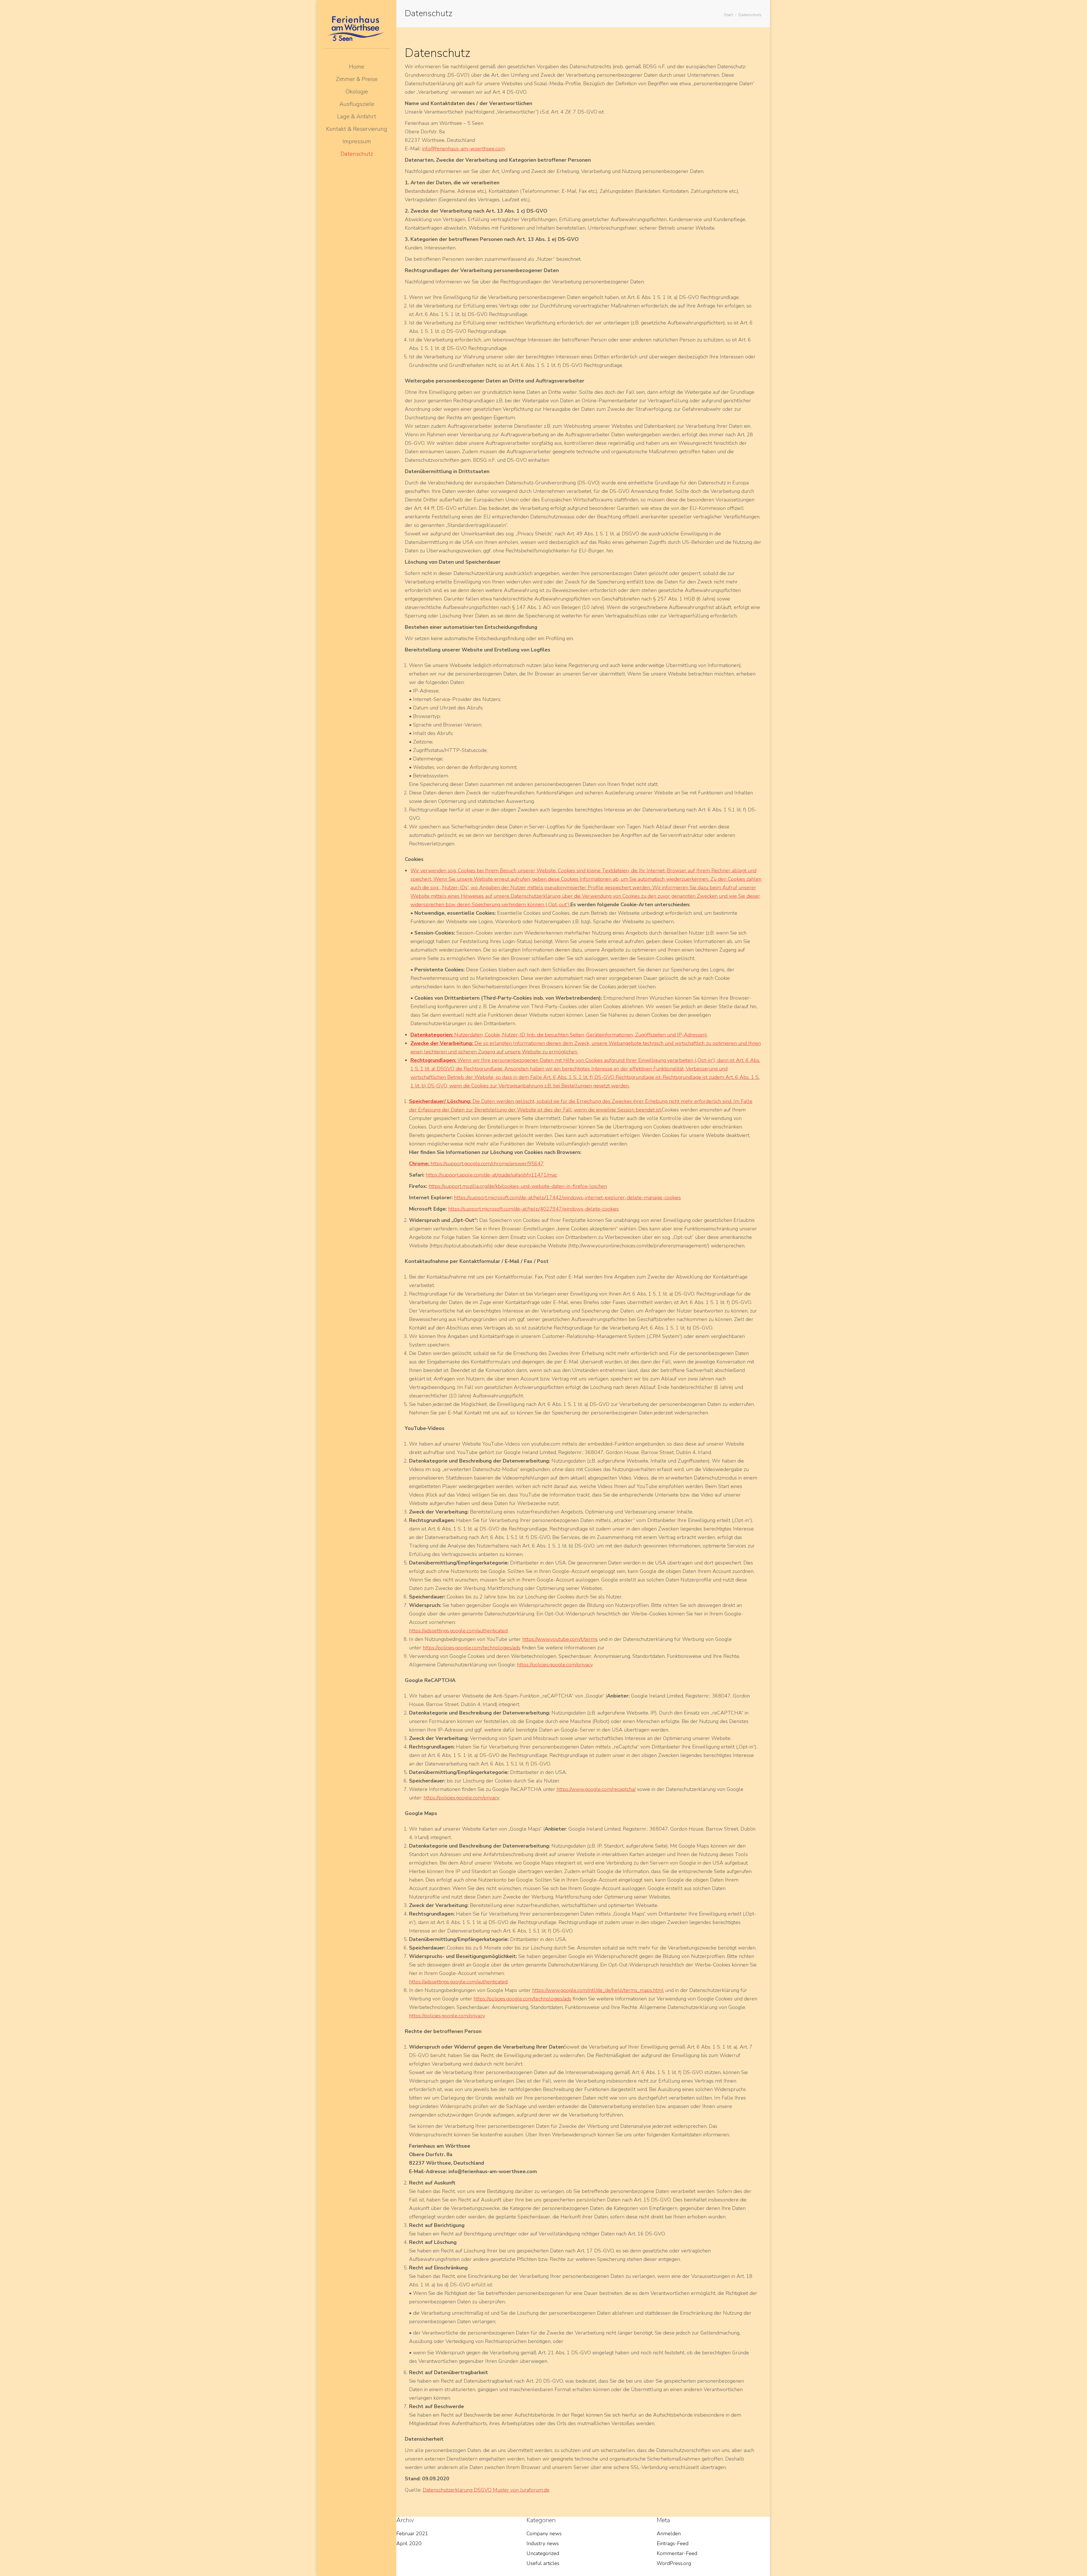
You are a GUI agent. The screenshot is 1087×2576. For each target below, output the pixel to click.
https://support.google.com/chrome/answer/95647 (487, 1164)
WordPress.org (674, 2563)
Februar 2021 (412, 2534)
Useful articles (543, 2563)
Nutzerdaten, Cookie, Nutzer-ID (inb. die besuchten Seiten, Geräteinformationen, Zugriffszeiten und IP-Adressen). (559, 1035)
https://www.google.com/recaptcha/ (596, 1789)
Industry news (543, 2543)
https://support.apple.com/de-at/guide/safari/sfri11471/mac (491, 1175)
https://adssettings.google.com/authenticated (458, 1631)
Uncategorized (543, 2553)
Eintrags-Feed (673, 2543)
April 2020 (409, 2543)
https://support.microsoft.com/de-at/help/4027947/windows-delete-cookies (533, 1209)
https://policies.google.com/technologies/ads (471, 1648)
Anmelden (669, 2534)
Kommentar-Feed (677, 2553)
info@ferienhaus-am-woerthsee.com (464, 149)
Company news (544, 2534)
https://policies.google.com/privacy (555, 1665)
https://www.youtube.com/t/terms (560, 1639)
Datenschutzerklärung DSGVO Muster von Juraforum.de (486, 2490)
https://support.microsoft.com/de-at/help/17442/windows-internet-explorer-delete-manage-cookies (567, 1198)
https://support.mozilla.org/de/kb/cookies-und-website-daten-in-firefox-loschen (518, 1186)
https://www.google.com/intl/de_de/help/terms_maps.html (598, 1990)
